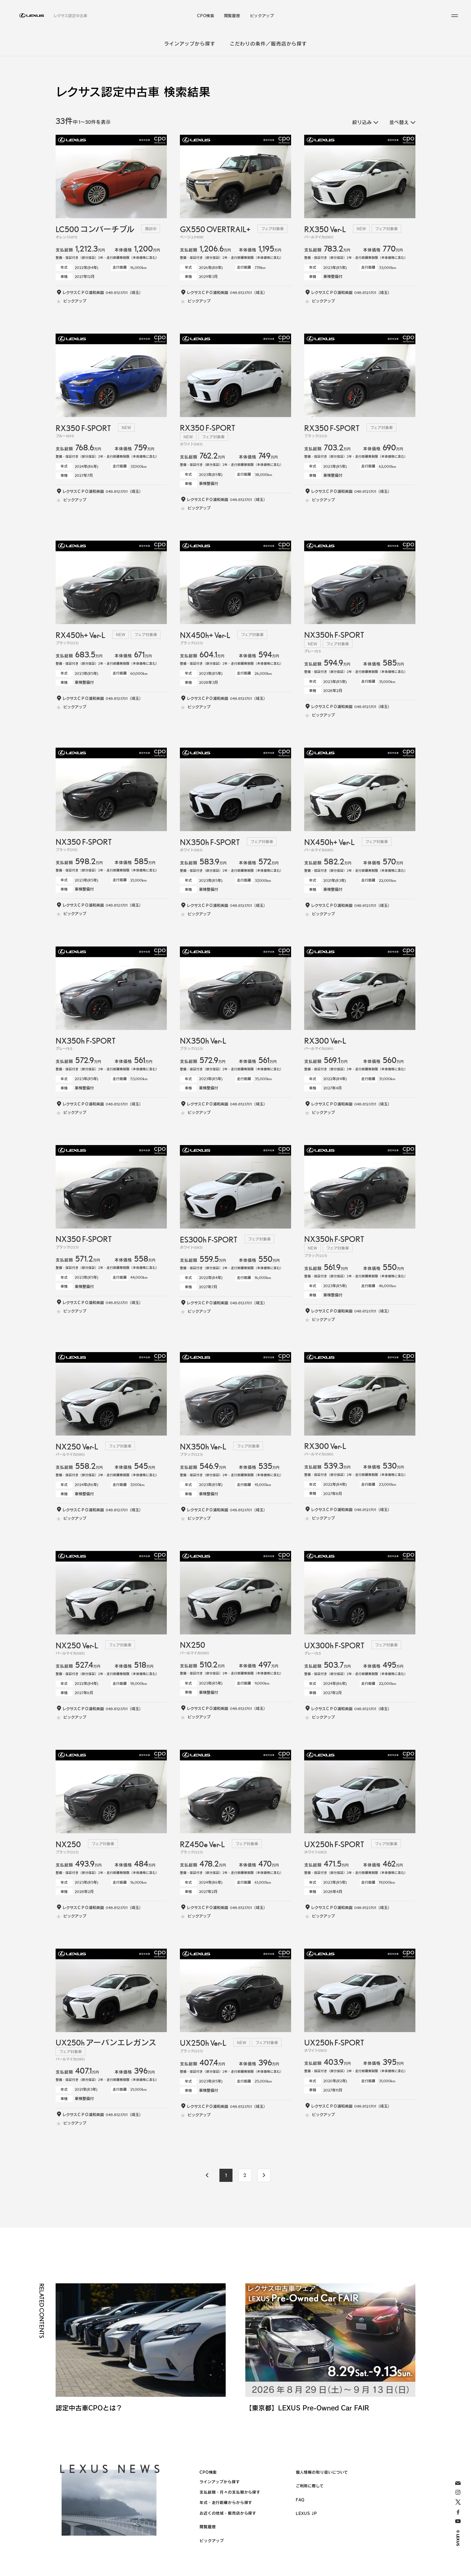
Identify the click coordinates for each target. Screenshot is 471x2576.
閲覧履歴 (232, 16)
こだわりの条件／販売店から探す (268, 44)
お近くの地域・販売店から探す (228, 2513)
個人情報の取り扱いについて (322, 2472)
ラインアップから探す (190, 44)
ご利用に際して (310, 2486)
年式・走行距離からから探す (226, 2502)
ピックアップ (262, 16)
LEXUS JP (306, 2513)
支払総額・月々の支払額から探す (230, 2492)
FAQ (300, 2500)
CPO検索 (206, 16)
